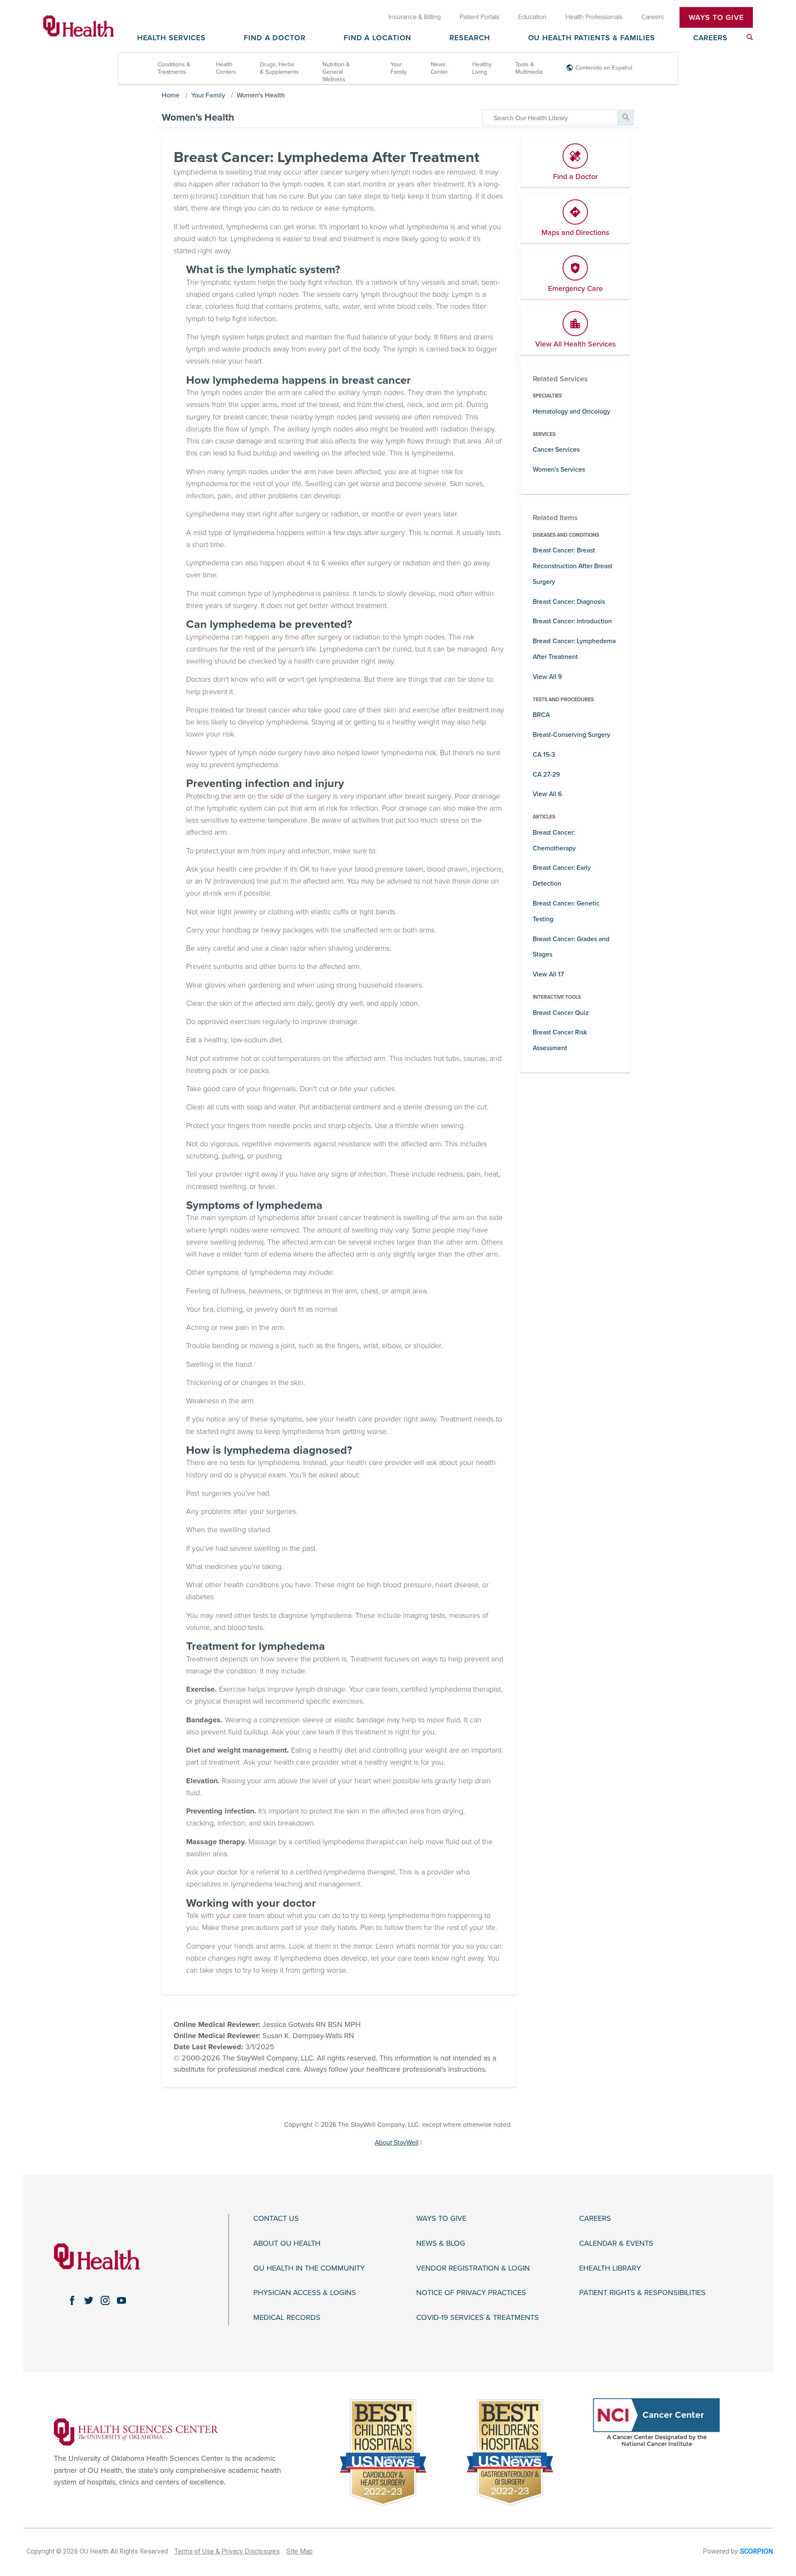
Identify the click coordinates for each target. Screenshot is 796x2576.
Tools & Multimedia (529, 68)
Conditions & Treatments (174, 68)
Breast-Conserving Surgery (572, 735)
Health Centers (226, 68)
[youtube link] (121, 2300)
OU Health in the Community (309, 2268)
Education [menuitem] (532, 17)
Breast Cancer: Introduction (572, 621)
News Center (439, 68)
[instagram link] (105, 2300)
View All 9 (547, 677)
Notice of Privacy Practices (471, 2293)
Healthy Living (482, 68)
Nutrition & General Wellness (336, 72)
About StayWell (397, 2143)
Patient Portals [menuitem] (479, 17)
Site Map (300, 2551)
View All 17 (548, 974)
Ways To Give (716, 17)
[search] (550, 118)
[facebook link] (72, 2300)
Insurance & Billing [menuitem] (415, 17)
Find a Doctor (275, 38)
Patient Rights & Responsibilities (642, 2293)
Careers (710, 38)
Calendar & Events (616, 2243)
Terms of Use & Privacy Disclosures (227, 2551)
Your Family (399, 68)
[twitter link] (89, 2300)
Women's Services (559, 470)
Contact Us (276, 2219)
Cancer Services (556, 450)
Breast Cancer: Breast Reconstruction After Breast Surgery (573, 566)
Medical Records (287, 2318)
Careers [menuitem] (653, 17)
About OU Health (287, 2243)
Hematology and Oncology (572, 412)
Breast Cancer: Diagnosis (569, 602)
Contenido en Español (604, 68)
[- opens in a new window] (136, 2431)
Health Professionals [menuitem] (594, 17)
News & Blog (441, 2243)
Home (171, 95)
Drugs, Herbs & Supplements (279, 68)
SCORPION (756, 2551)
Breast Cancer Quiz (561, 1013)
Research (470, 38)
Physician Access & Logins (305, 2293)
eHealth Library (610, 2268)
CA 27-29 (546, 775)
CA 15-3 (544, 755)
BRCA (541, 715)
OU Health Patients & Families (592, 38)
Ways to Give (441, 2219)
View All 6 (547, 794)
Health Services (172, 38)
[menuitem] (750, 37)
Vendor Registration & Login (473, 2268)
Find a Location (378, 38)
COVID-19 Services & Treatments (478, 2318)
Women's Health (261, 95)
